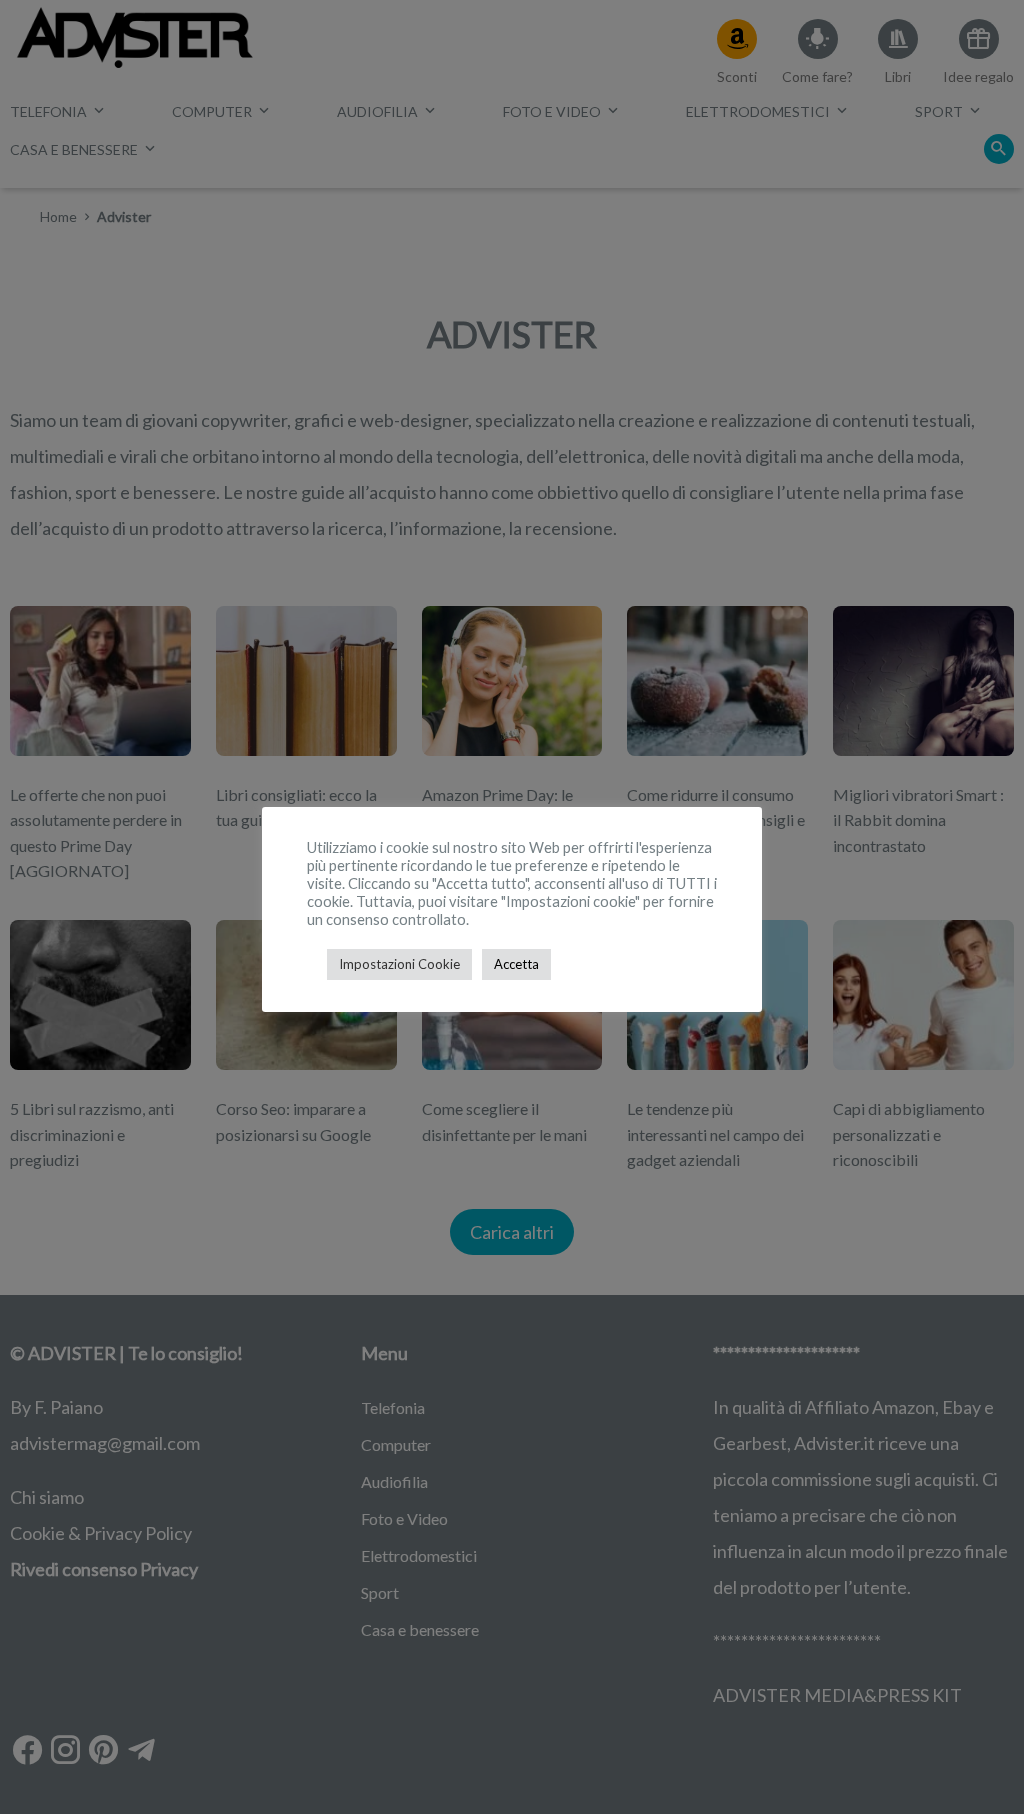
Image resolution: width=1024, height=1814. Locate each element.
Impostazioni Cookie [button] (399, 964)
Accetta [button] (516, 964)
